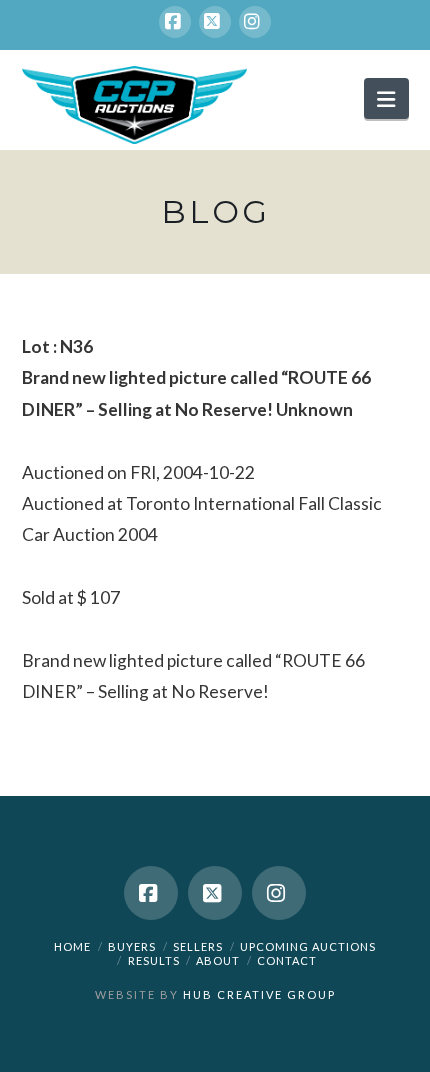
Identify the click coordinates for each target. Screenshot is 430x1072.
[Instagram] (255, 22)
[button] (386, 98)
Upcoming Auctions (308, 946)
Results (154, 960)
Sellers (198, 946)
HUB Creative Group (259, 994)
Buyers (132, 946)
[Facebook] (175, 22)
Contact (287, 960)
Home (72, 946)
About (218, 960)
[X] (215, 22)
